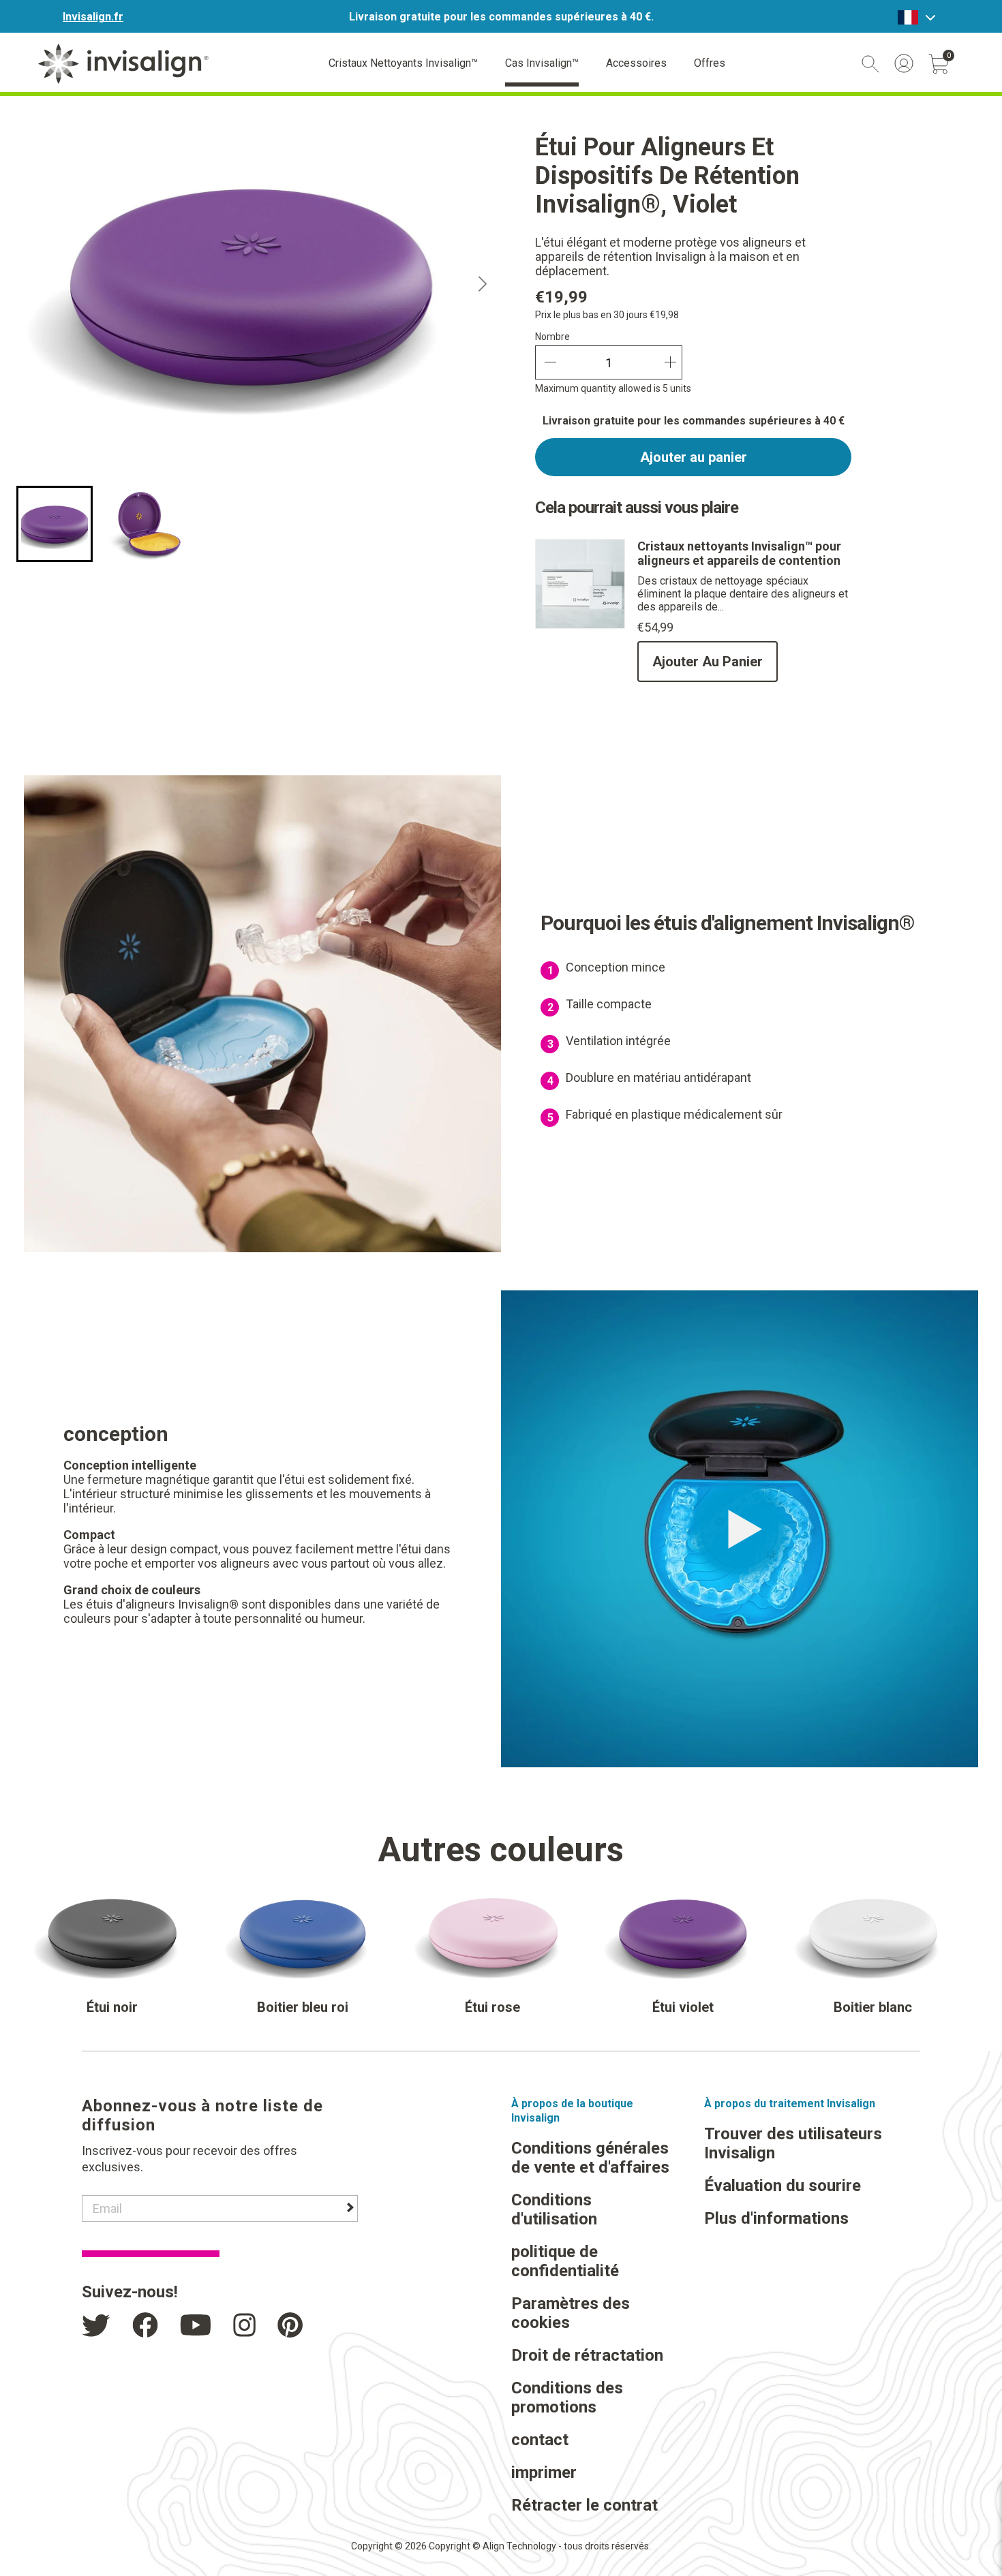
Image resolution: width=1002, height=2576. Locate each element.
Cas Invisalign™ (542, 63)
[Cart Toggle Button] (939, 64)
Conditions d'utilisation (554, 2209)
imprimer (544, 2472)
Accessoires (636, 63)
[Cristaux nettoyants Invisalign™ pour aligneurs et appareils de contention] (580, 625)
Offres (710, 63)
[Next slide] (483, 284)
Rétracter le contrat (584, 2505)
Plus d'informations (776, 2218)
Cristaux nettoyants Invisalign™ (403, 63)
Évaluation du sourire (783, 2186)
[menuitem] (55, 524)
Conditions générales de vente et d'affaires (590, 2158)
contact (540, 2440)
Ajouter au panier (694, 457)
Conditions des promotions (567, 2397)
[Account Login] (904, 63)
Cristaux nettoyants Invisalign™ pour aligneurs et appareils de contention (739, 553)
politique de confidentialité (565, 2261)
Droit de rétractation (587, 2355)
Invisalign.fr (93, 17)
